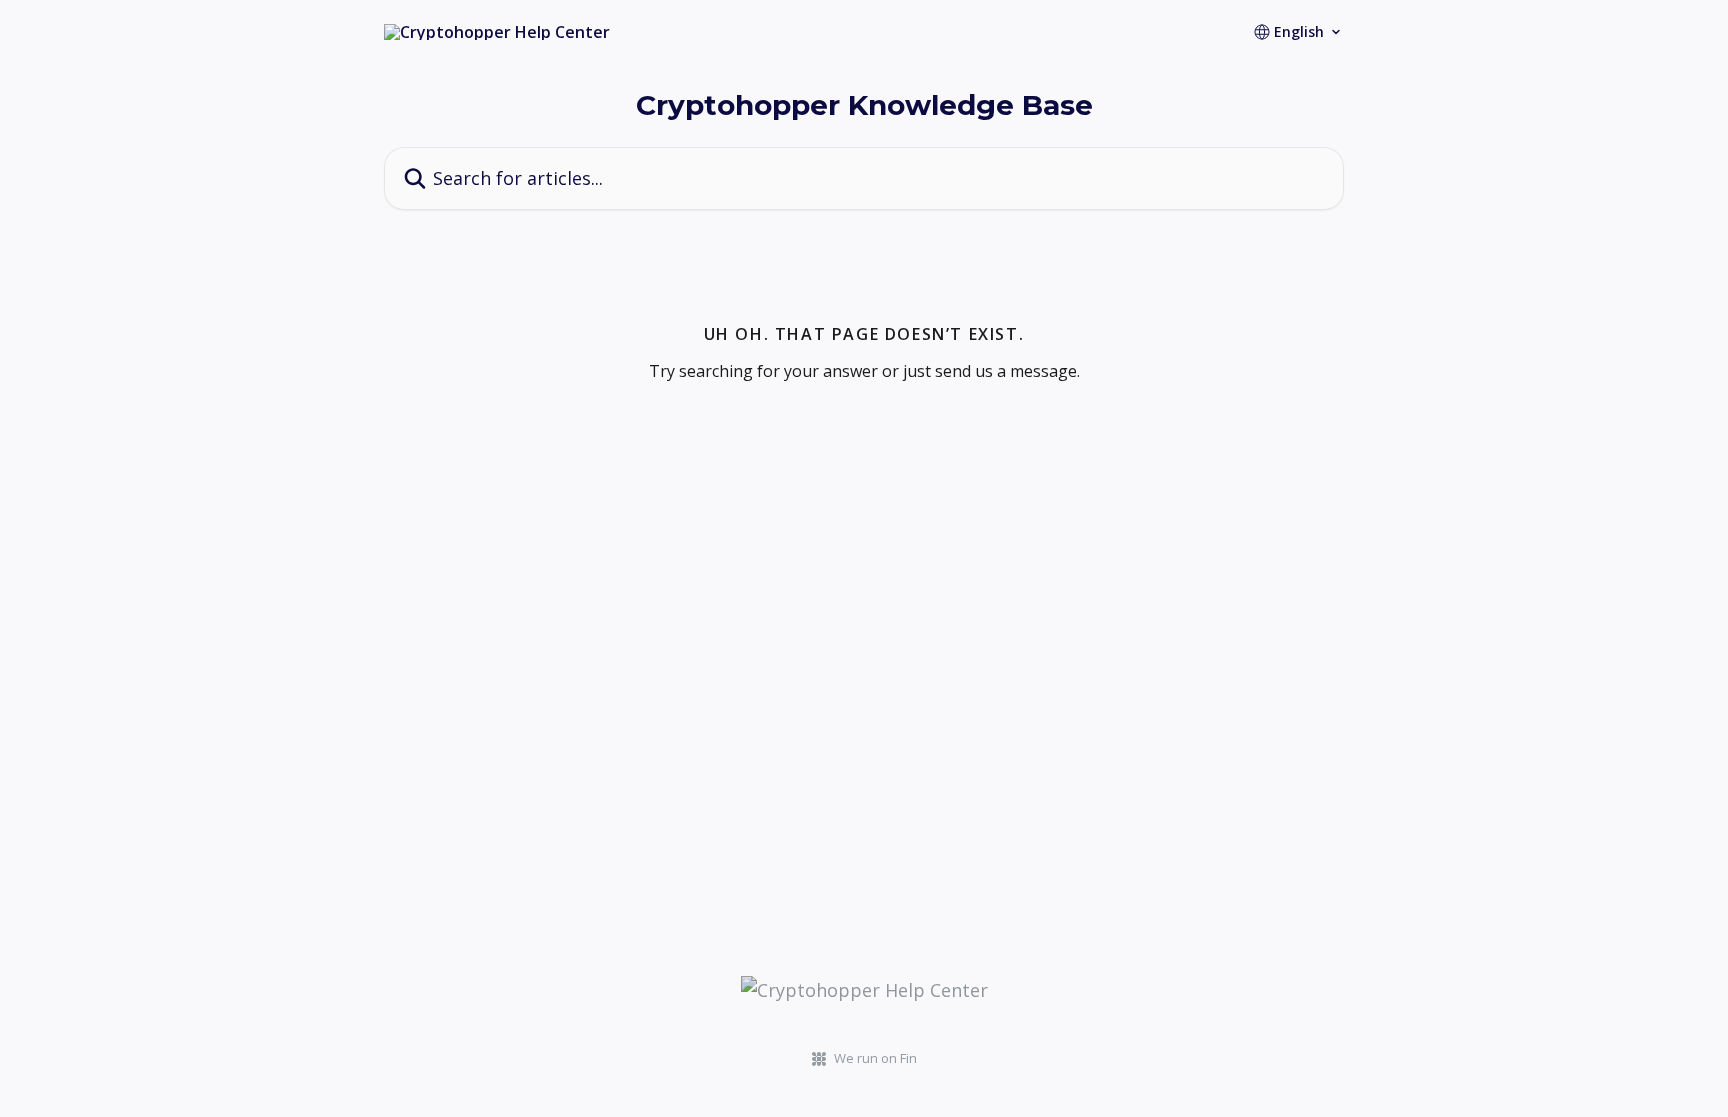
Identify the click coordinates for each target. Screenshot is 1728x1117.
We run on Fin (875, 1058)
